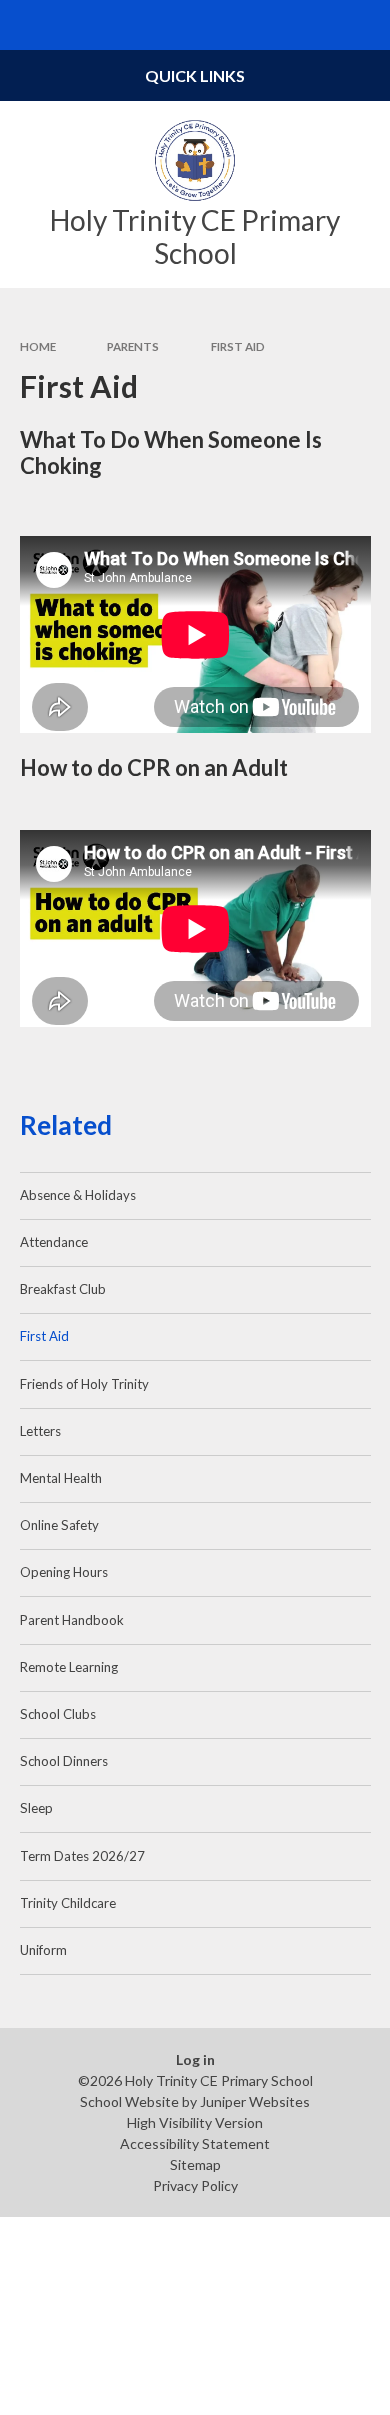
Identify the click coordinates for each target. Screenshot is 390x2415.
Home (38, 346)
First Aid (238, 346)
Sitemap (195, 2164)
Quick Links (195, 75)
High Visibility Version (195, 2122)
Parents (133, 346)
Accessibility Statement (195, 2143)
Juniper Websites (255, 2101)
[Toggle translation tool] (316, 25)
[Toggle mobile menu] (25, 25)
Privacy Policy (195, 2185)
